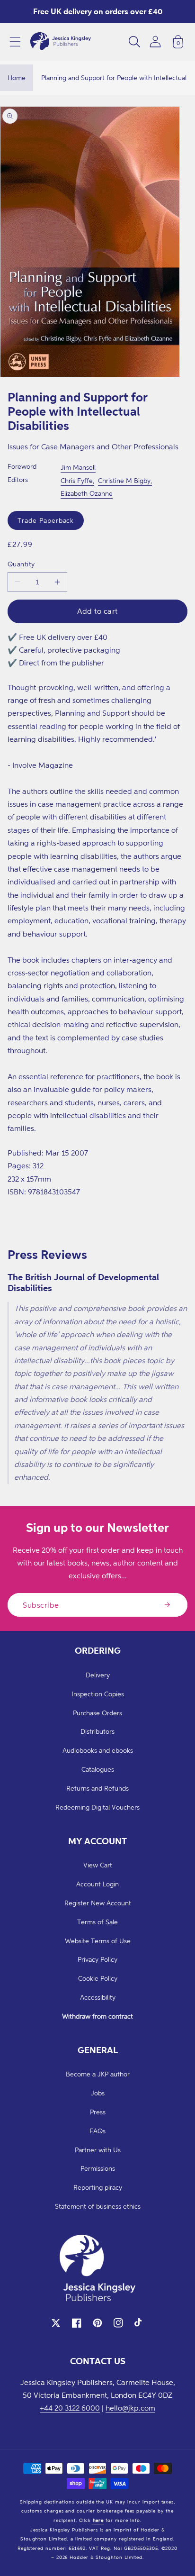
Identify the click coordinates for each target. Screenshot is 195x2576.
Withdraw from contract (97, 2016)
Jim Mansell (78, 467)
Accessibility (98, 1997)
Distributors (97, 1731)
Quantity (21, 564)
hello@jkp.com (130, 2408)
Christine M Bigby (124, 480)
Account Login (97, 1884)
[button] (15, 42)
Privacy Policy (97, 1959)
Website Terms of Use (98, 1941)
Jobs (98, 2093)
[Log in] (155, 41)
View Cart (98, 1865)
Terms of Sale (97, 1922)
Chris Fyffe (77, 480)
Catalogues (98, 1769)
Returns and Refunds (97, 1788)
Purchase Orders (97, 1713)
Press (98, 2112)
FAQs (97, 2131)
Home (17, 77)
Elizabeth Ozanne (87, 493)
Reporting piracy (98, 2187)
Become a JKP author (98, 2074)
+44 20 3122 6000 (70, 2408)
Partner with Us (98, 2150)
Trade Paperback (46, 520)
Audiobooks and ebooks (98, 1750)
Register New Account (98, 1903)
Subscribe (41, 1605)
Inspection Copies (98, 1694)
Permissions (98, 2168)
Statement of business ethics (98, 2206)
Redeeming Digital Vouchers (97, 1807)
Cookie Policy (98, 1978)
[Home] (61, 42)
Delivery (98, 1675)
